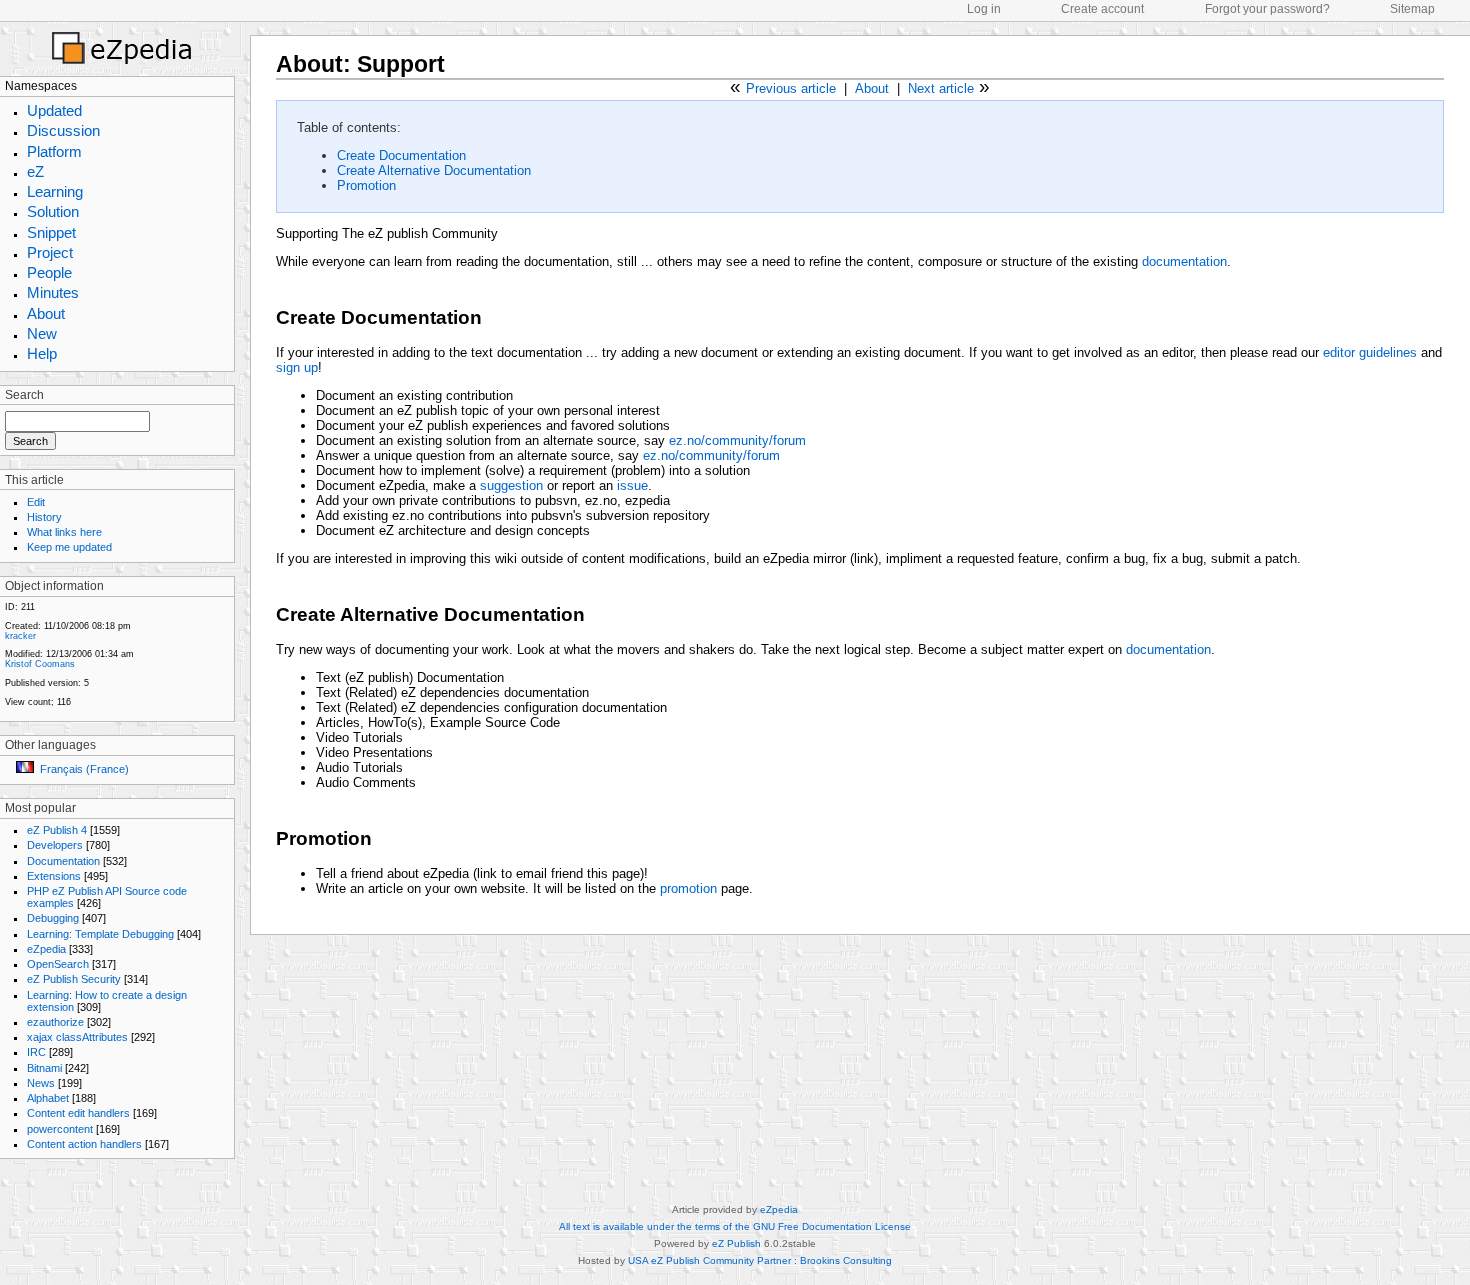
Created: (23, 626)
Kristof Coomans (40, 664)
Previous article (791, 88)
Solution (53, 211)
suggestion (511, 485)
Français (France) (84, 769)
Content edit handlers (78, 1113)
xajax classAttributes (77, 1037)
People (49, 272)
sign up (297, 367)
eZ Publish (736, 1243)
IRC (36, 1052)
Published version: (43, 683)
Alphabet (48, 1098)
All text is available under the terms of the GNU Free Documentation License (735, 1226)
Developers (55, 845)
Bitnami (44, 1068)
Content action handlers (84, 1144)
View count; (29, 702)
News (41, 1083)
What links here (64, 532)
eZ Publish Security (74, 979)
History (44, 517)
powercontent (60, 1129)
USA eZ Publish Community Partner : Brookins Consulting (760, 1260)
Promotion (366, 185)
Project (50, 252)
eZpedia (46, 949)
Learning (55, 191)
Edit (36, 502)
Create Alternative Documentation (434, 170)
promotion (688, 888)
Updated (54, 110)
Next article (941, 88)
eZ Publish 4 (57, 830)
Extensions (54, 876)
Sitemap (1412, 9)
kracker (20, 636)
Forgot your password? (1267, 9)
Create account (1102, 9)
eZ (35, 171)
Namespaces (41, 86)
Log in (984, 9)
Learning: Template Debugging (100, 934)
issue (632, 485)
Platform (54, 151)
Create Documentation (401, 155)
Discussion (63, 130)
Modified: (24, 654)
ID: (11, 607)
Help (42, 353)
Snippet (51, 232)
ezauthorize (55, 1022)
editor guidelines (1370, 352)
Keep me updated (69, 547)
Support (401, 64)
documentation (1184, 261)
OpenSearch (58, 964)
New (42, 333)
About (46, 313)
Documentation (63, 861)
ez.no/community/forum (737, 440)
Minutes (53, 292)
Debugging (53, 918)
